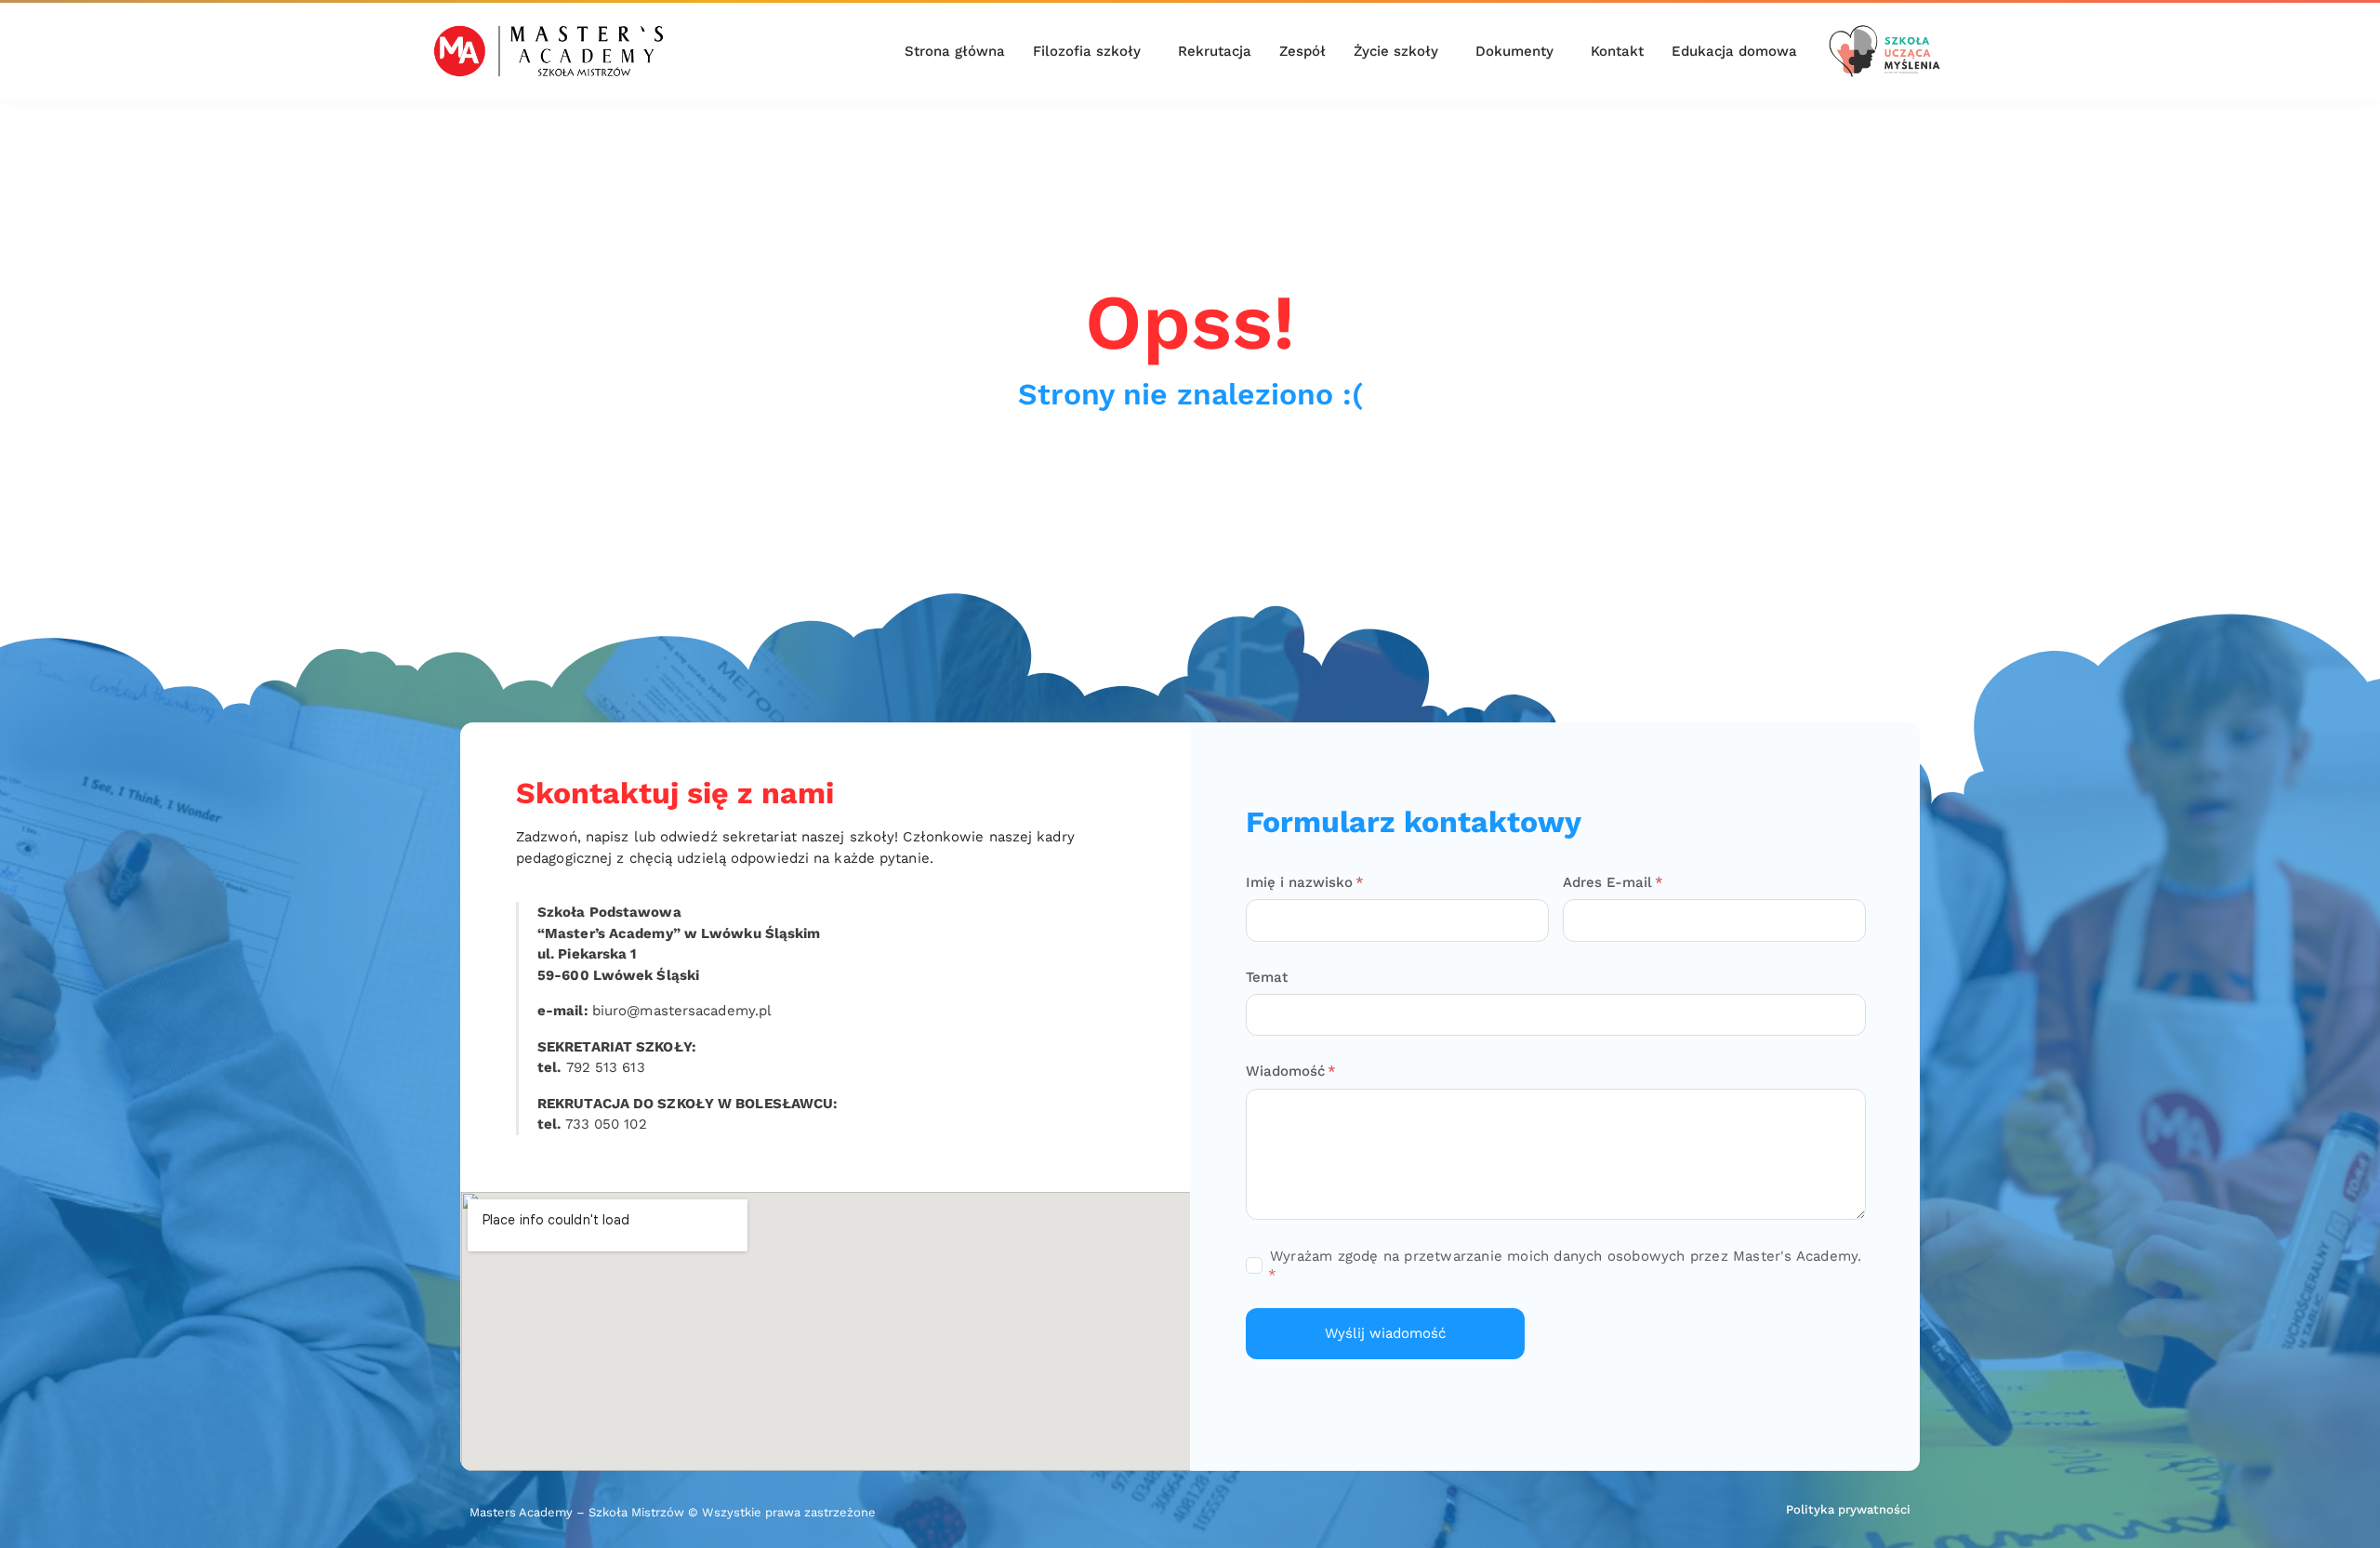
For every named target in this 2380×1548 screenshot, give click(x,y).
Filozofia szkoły (1087, 51)
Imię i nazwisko (1302, 882)
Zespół (1302, 51)
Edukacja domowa (1734, 51)
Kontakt (1617, 51)
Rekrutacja (1215, 51)
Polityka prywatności (1848, 1509)
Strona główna (955, 51)
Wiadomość (1288, 1071)
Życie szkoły (1396, 51)
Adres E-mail (1610, 882)
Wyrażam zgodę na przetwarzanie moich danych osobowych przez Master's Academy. (1566, 1256)
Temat (1267, 977)
